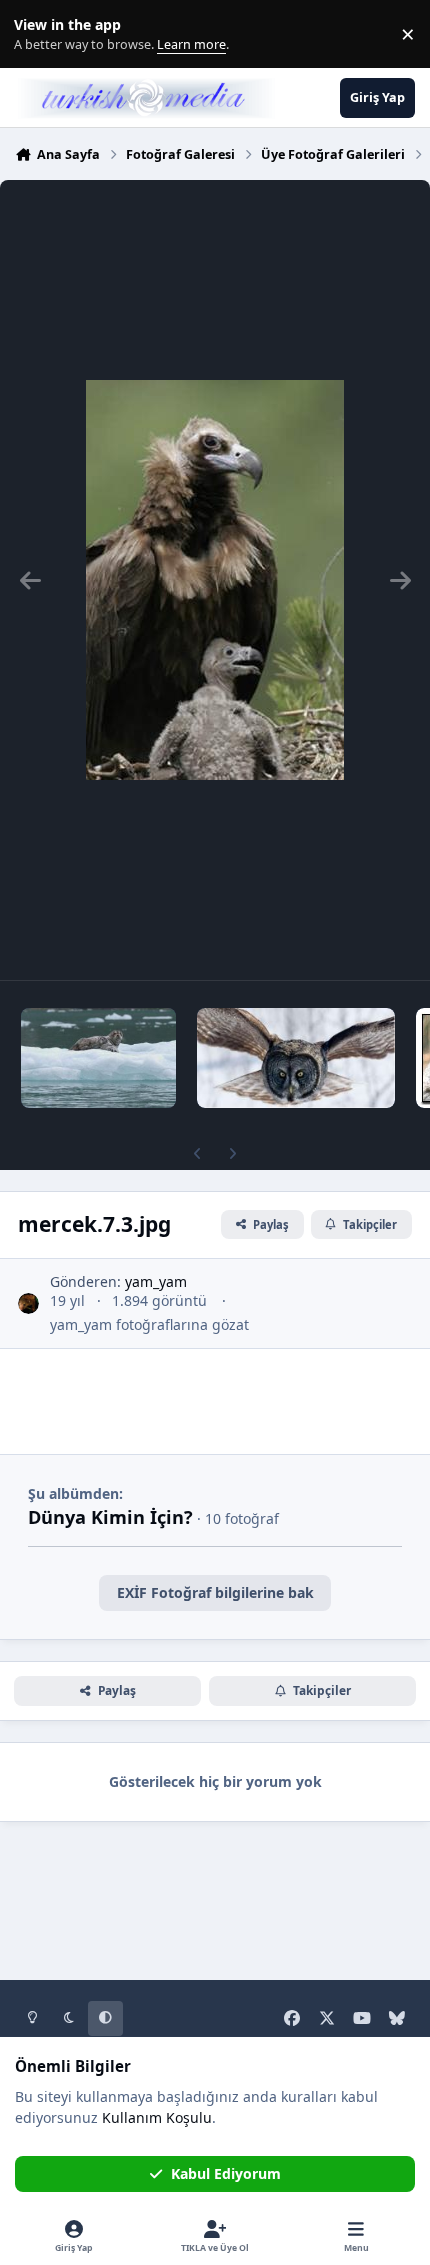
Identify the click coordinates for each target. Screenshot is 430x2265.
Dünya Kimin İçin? (110, 1517)
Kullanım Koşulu (157, 2117)
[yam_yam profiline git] (28, 1303)
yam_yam (156, 1281)
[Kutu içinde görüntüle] (215, 580)
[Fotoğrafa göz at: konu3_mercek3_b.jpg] (98, 1058)
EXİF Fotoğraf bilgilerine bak (215, 1592)
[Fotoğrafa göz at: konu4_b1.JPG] (296, 1058)
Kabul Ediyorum (226, 2173)
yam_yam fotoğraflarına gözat (149, 1324)
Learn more (38, 34)
